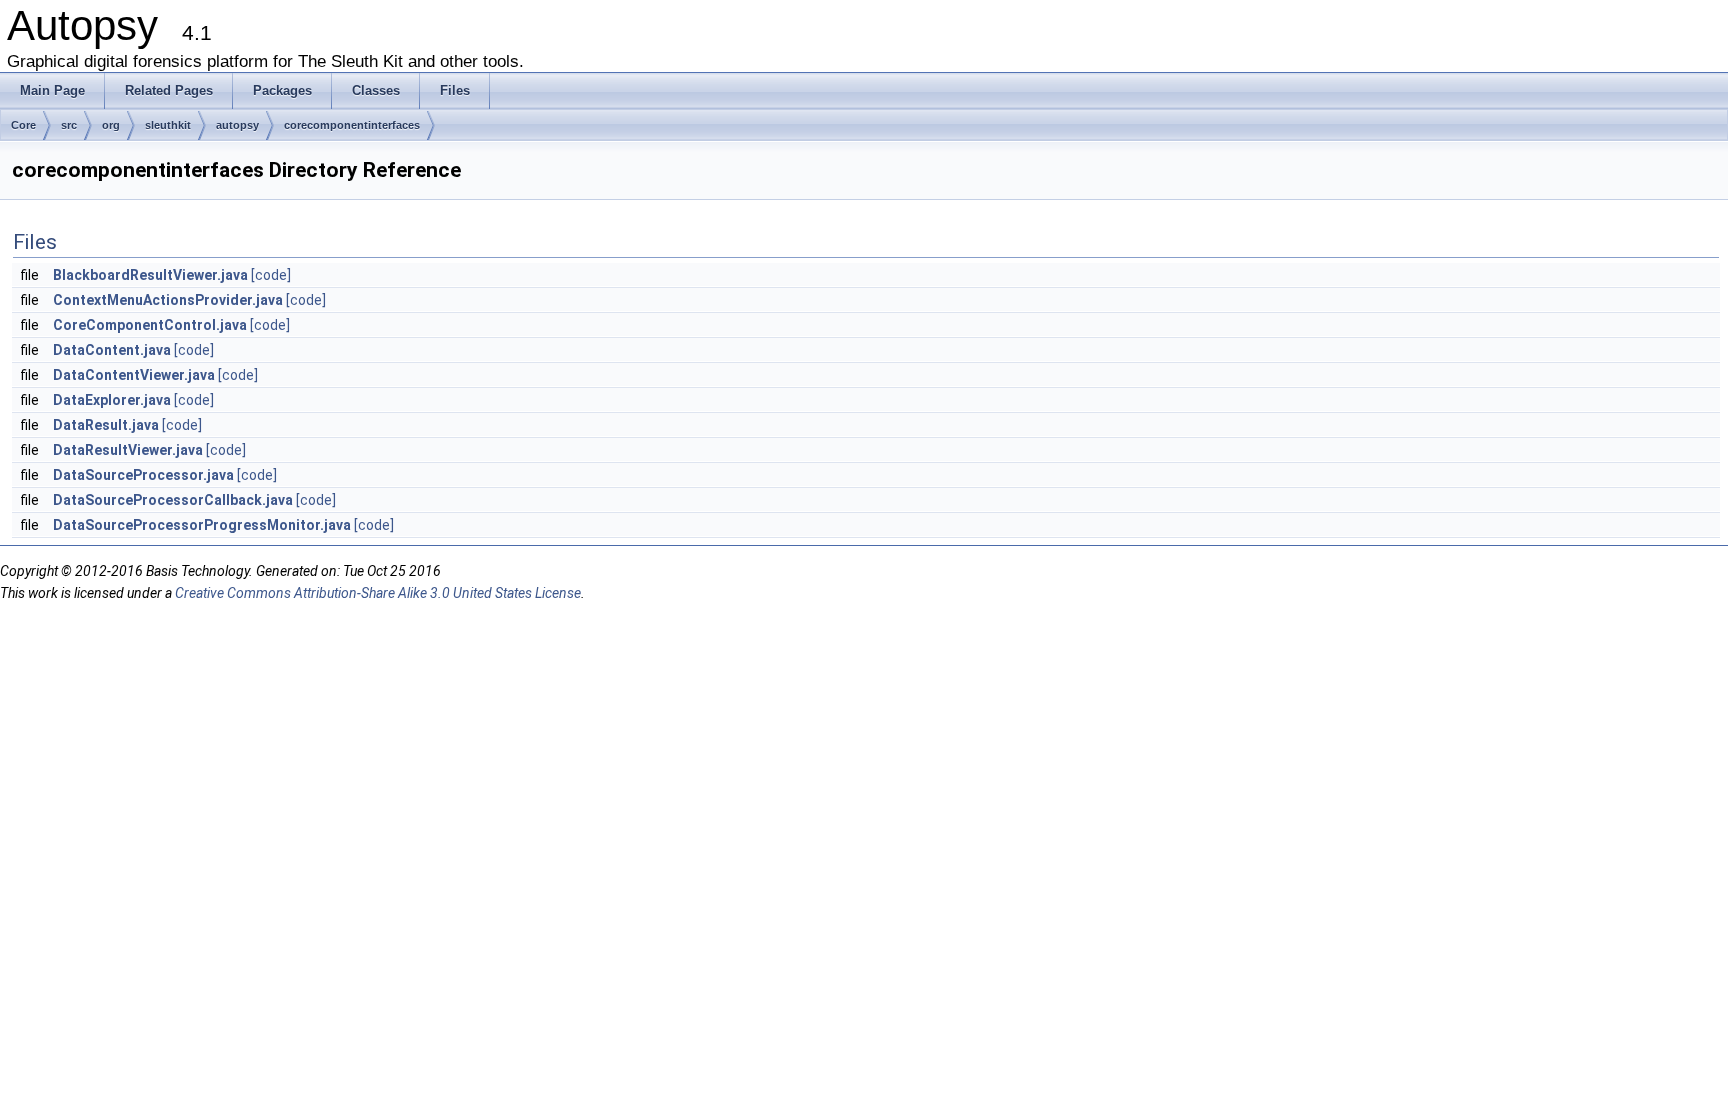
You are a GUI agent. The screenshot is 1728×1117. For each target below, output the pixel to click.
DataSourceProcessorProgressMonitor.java (202, 525)
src (69, 125)
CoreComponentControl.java (150, 325)
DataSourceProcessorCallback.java (173, 500)
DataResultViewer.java (128, 450)
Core (23, 125)
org (111, 125)
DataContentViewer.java (134, 375)
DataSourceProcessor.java (143, 475)
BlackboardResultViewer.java (150, 275)
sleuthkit (168, 125)
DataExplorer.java (112, 400)
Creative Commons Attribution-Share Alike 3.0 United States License (378, 593)
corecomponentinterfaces (352, 125)
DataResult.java (106, 425)
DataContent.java (112, 350)
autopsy (237, 125)
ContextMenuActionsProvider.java (168, 300)
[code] (271, 275)
